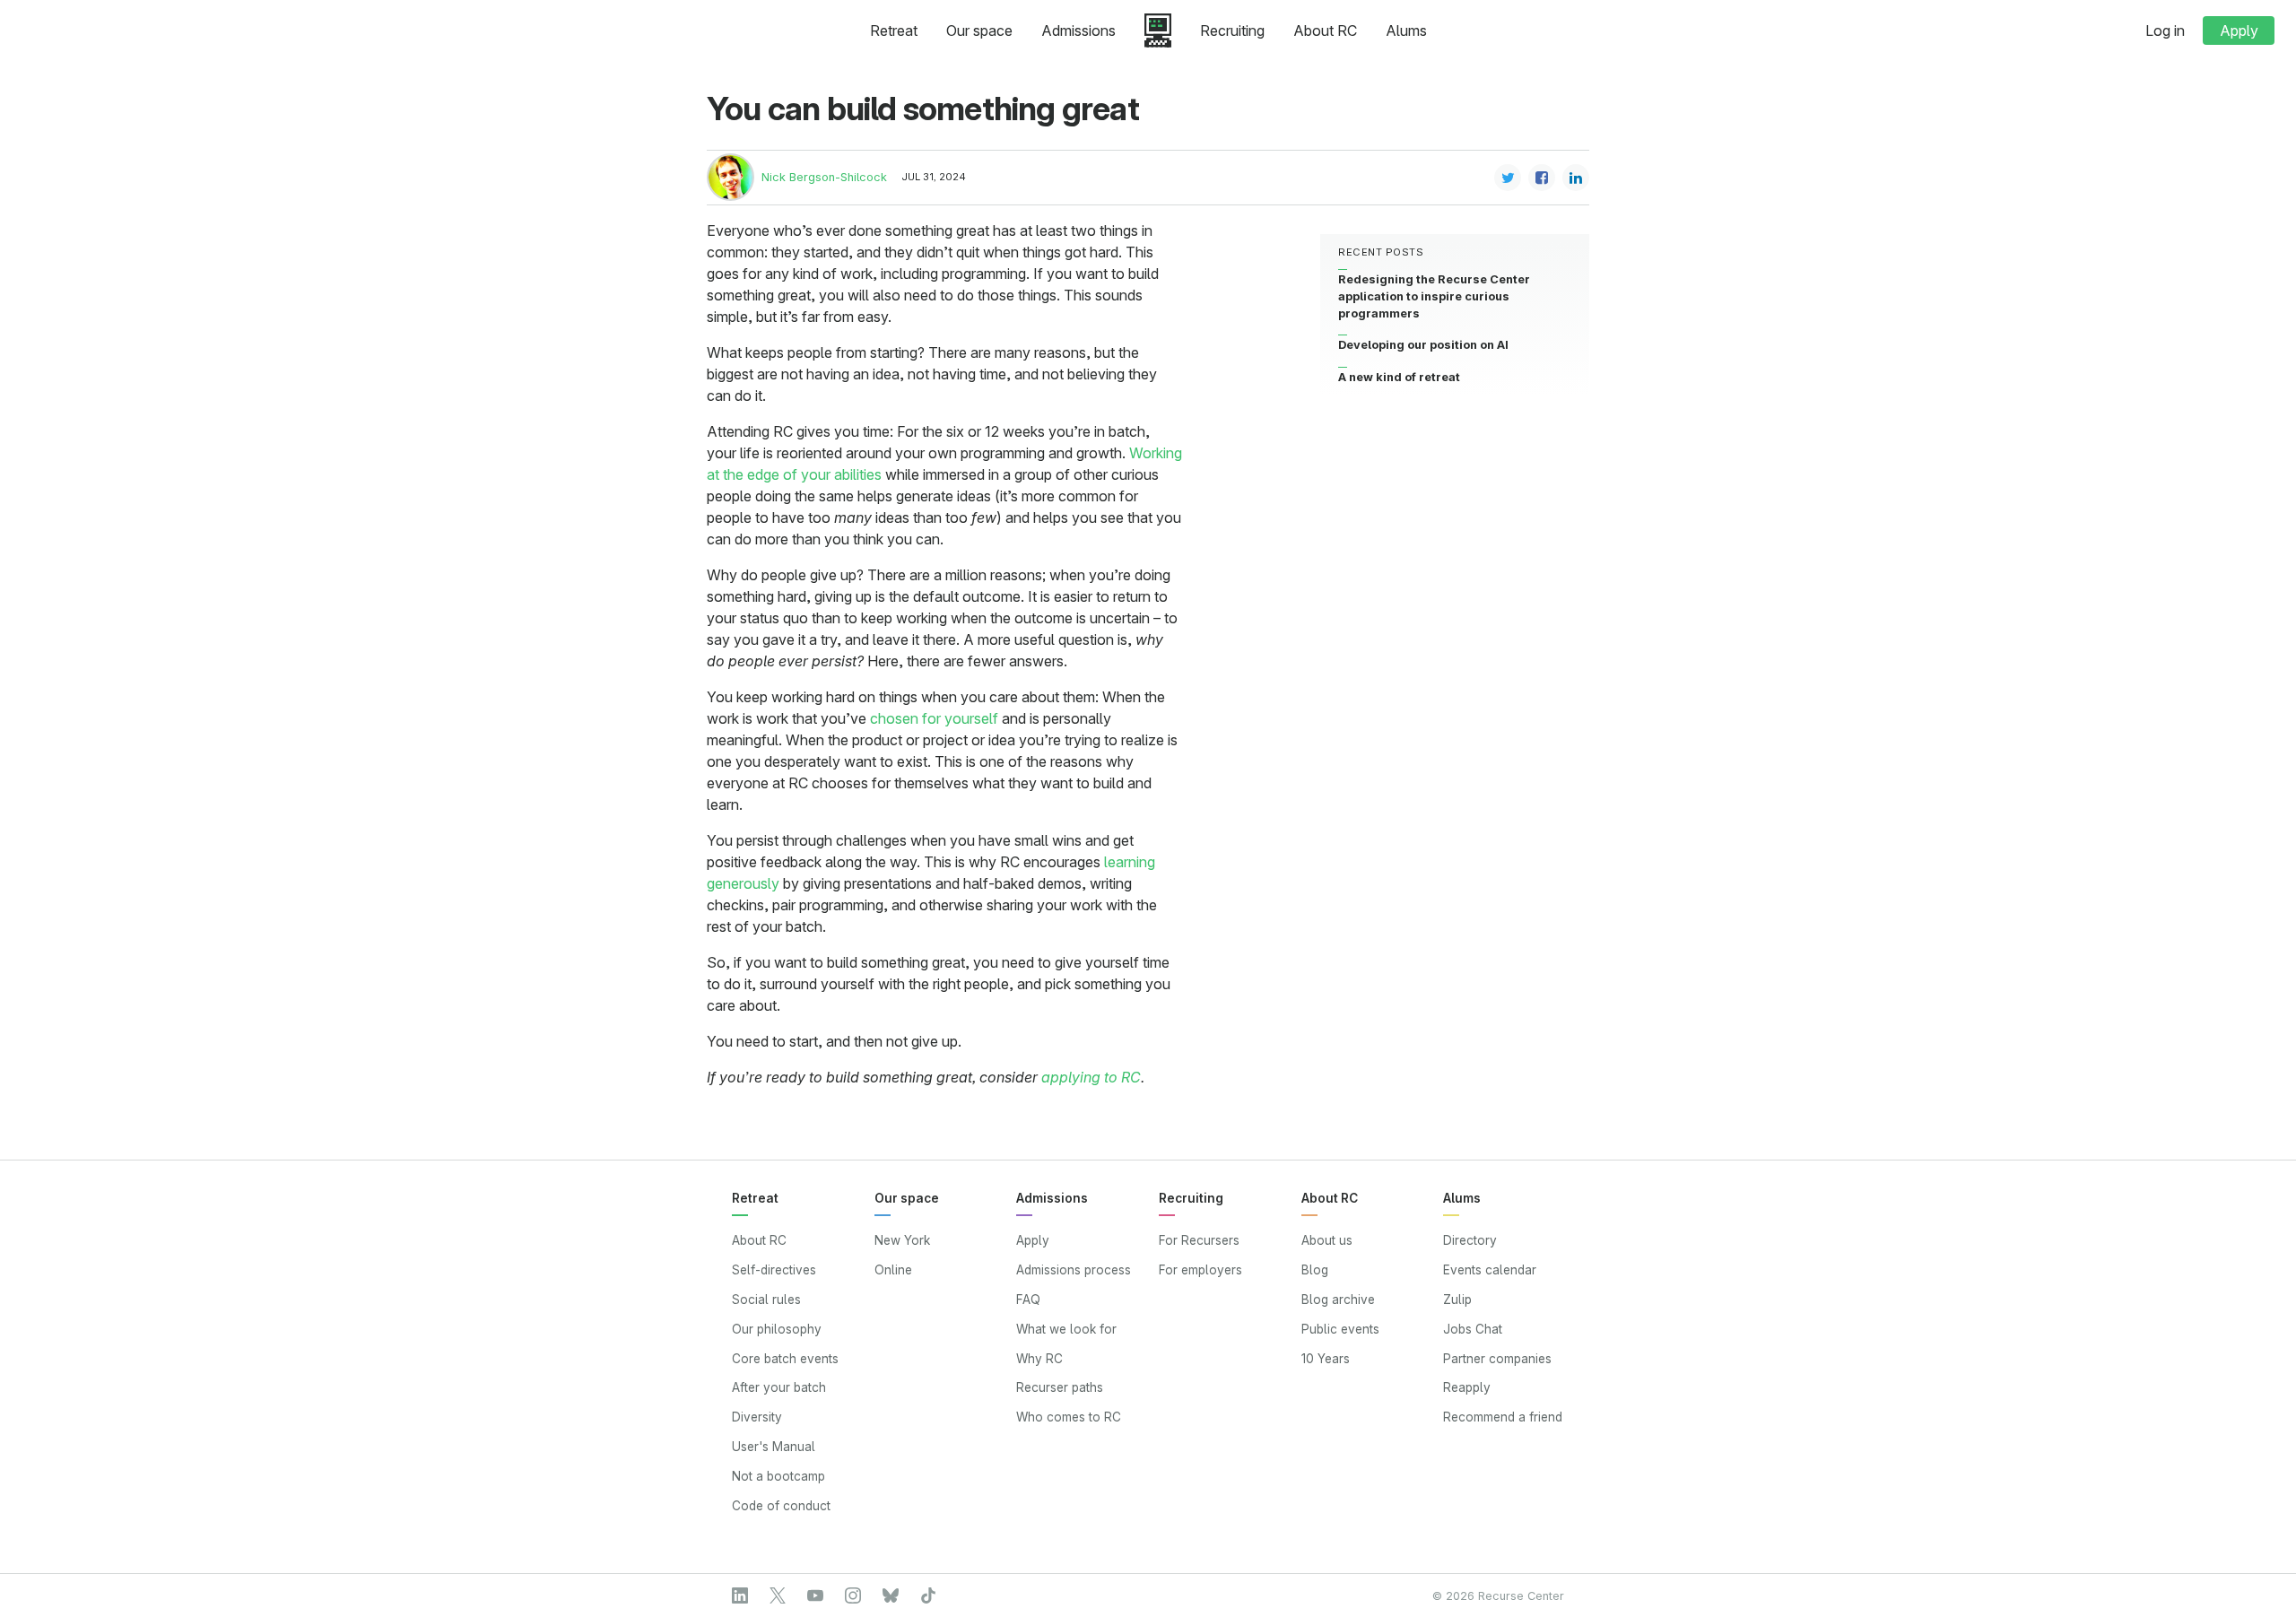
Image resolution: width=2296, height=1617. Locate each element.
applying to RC (1091, 1077)
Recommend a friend (1503, 1417)
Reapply (1467, 1387)
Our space (979, 30)
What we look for (1066, 1329)
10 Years (1326, 1359)
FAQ (1028, 1300)
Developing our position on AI (1423, 345)
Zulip (1457, 1300)
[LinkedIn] (740, 1595)
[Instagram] (853, 1595)
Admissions (1078, 30)
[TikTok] (928, 1595)
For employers (1200, 1270)
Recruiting (1232, 30)
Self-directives (774, 1270)
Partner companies (1497, 1359)
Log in (2165, 30)
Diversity (757, 1417)
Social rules (766, 1300)
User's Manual (774, 1447)
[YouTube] (815, 1595)
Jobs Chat (1473, 1329)
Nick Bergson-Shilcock (824, 177)
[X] (778, 1595)
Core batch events (785, 1359)
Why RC (1039, 1359)
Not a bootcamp (778, 1476)
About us (1327, 1240)
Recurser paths (1060, 1387)
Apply (2239, 30)
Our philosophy (777, 1329)
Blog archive (1338, 1300)
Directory (1470, 1240)
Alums (1406, 30)
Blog (1315, 1270)
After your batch (779, 1387)
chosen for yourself (934, 718)
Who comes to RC (1069, 1417)
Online (893, 1270)
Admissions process (1074, 1270)
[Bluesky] (891, 1595)
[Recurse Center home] (1158, 30)
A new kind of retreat (1399, 376)
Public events (1340, 1329)
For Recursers (1199, 1240)
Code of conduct (781, 1506)
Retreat (894, 30)
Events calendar (1490, 1270)
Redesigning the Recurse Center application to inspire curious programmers (1434, 296)
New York (902, 1240)
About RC (1325, 30)
